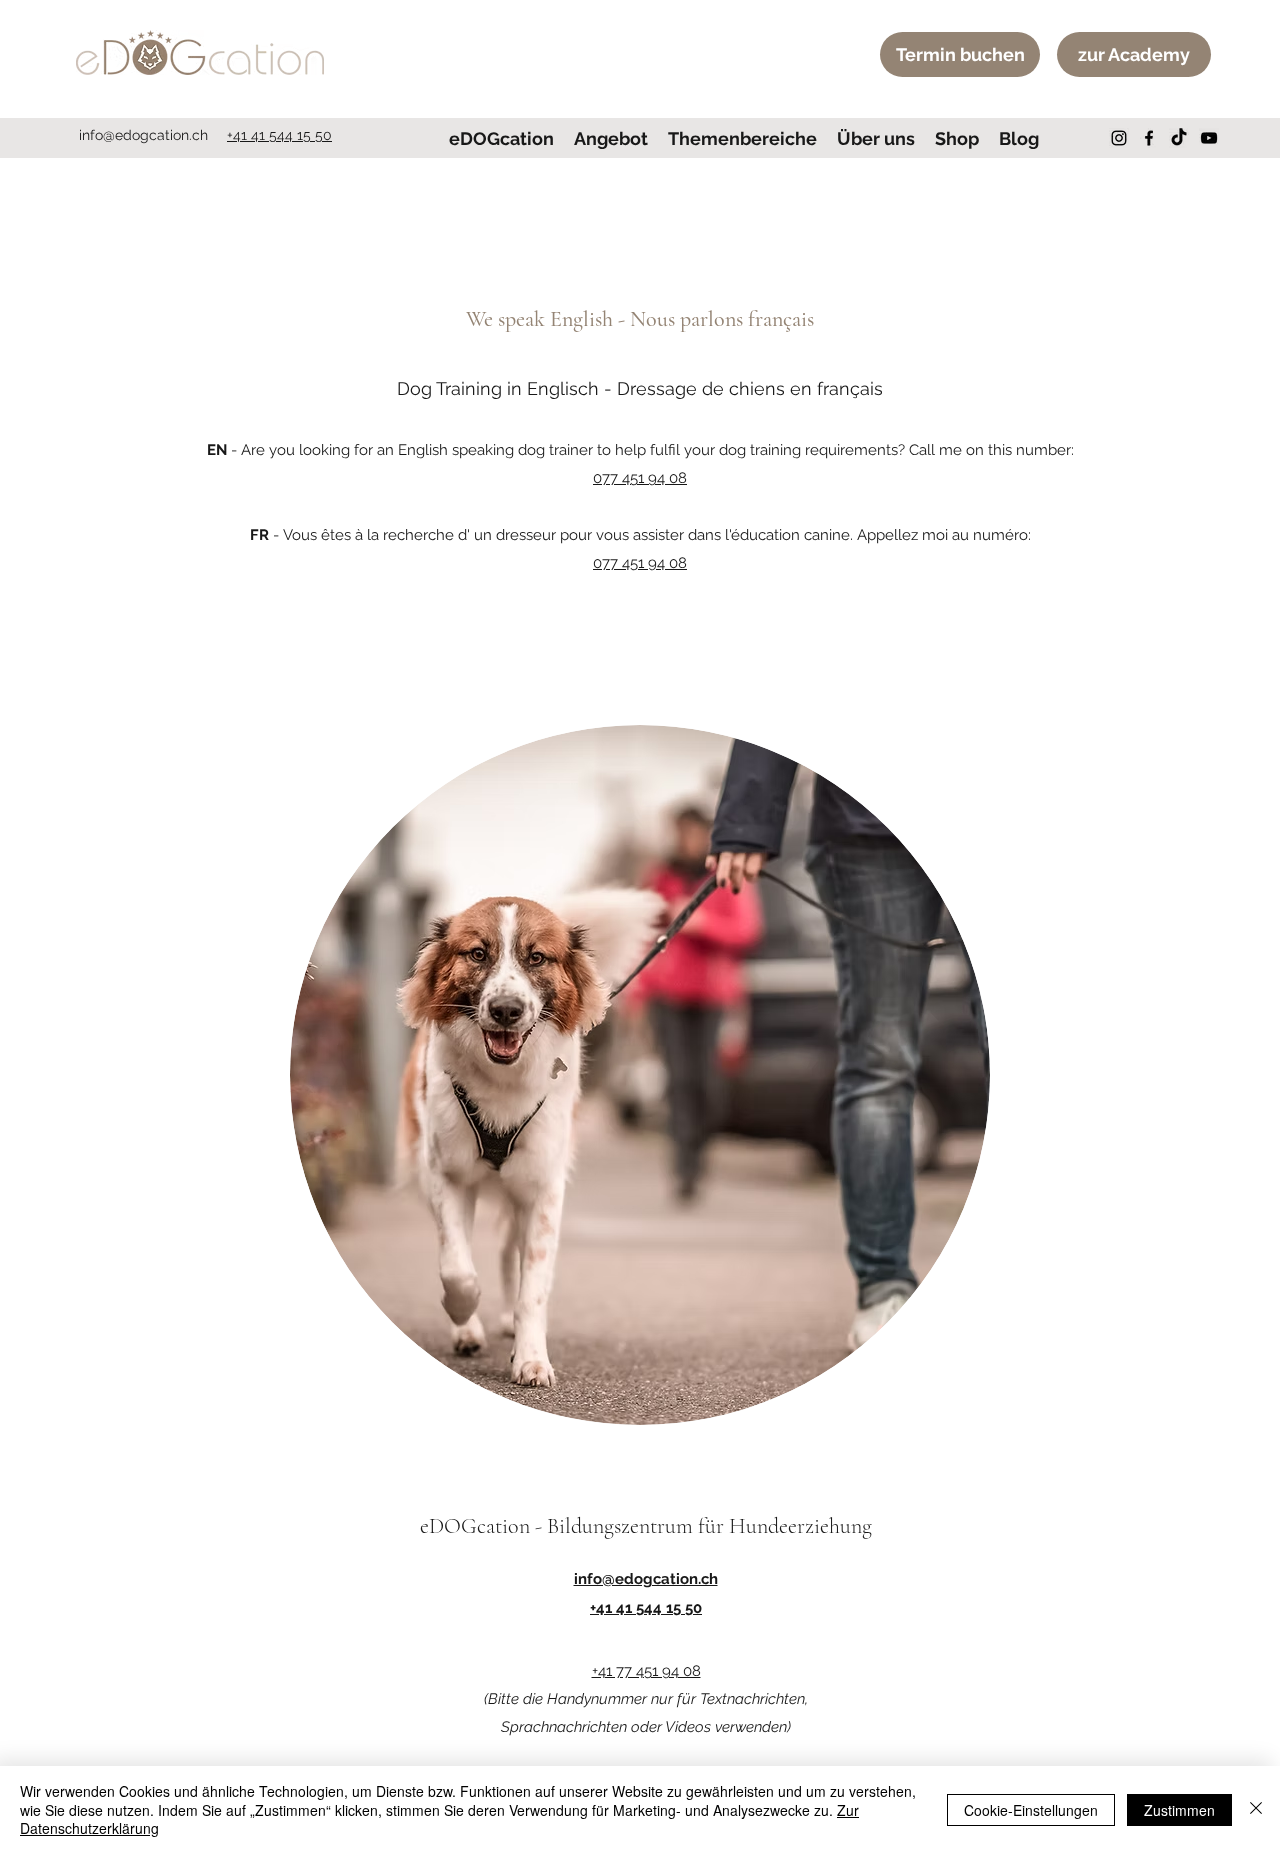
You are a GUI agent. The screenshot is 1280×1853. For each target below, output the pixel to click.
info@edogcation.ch (143, 135)
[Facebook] (1149, 138)
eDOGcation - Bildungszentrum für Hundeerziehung (646, 1526)
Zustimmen (1179, 1810)
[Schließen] (1256, 1809)
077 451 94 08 (640, 478)
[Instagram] (1119, 138)
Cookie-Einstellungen (1031, 1810)
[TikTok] (1179, 138)
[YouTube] (1209, 138)
